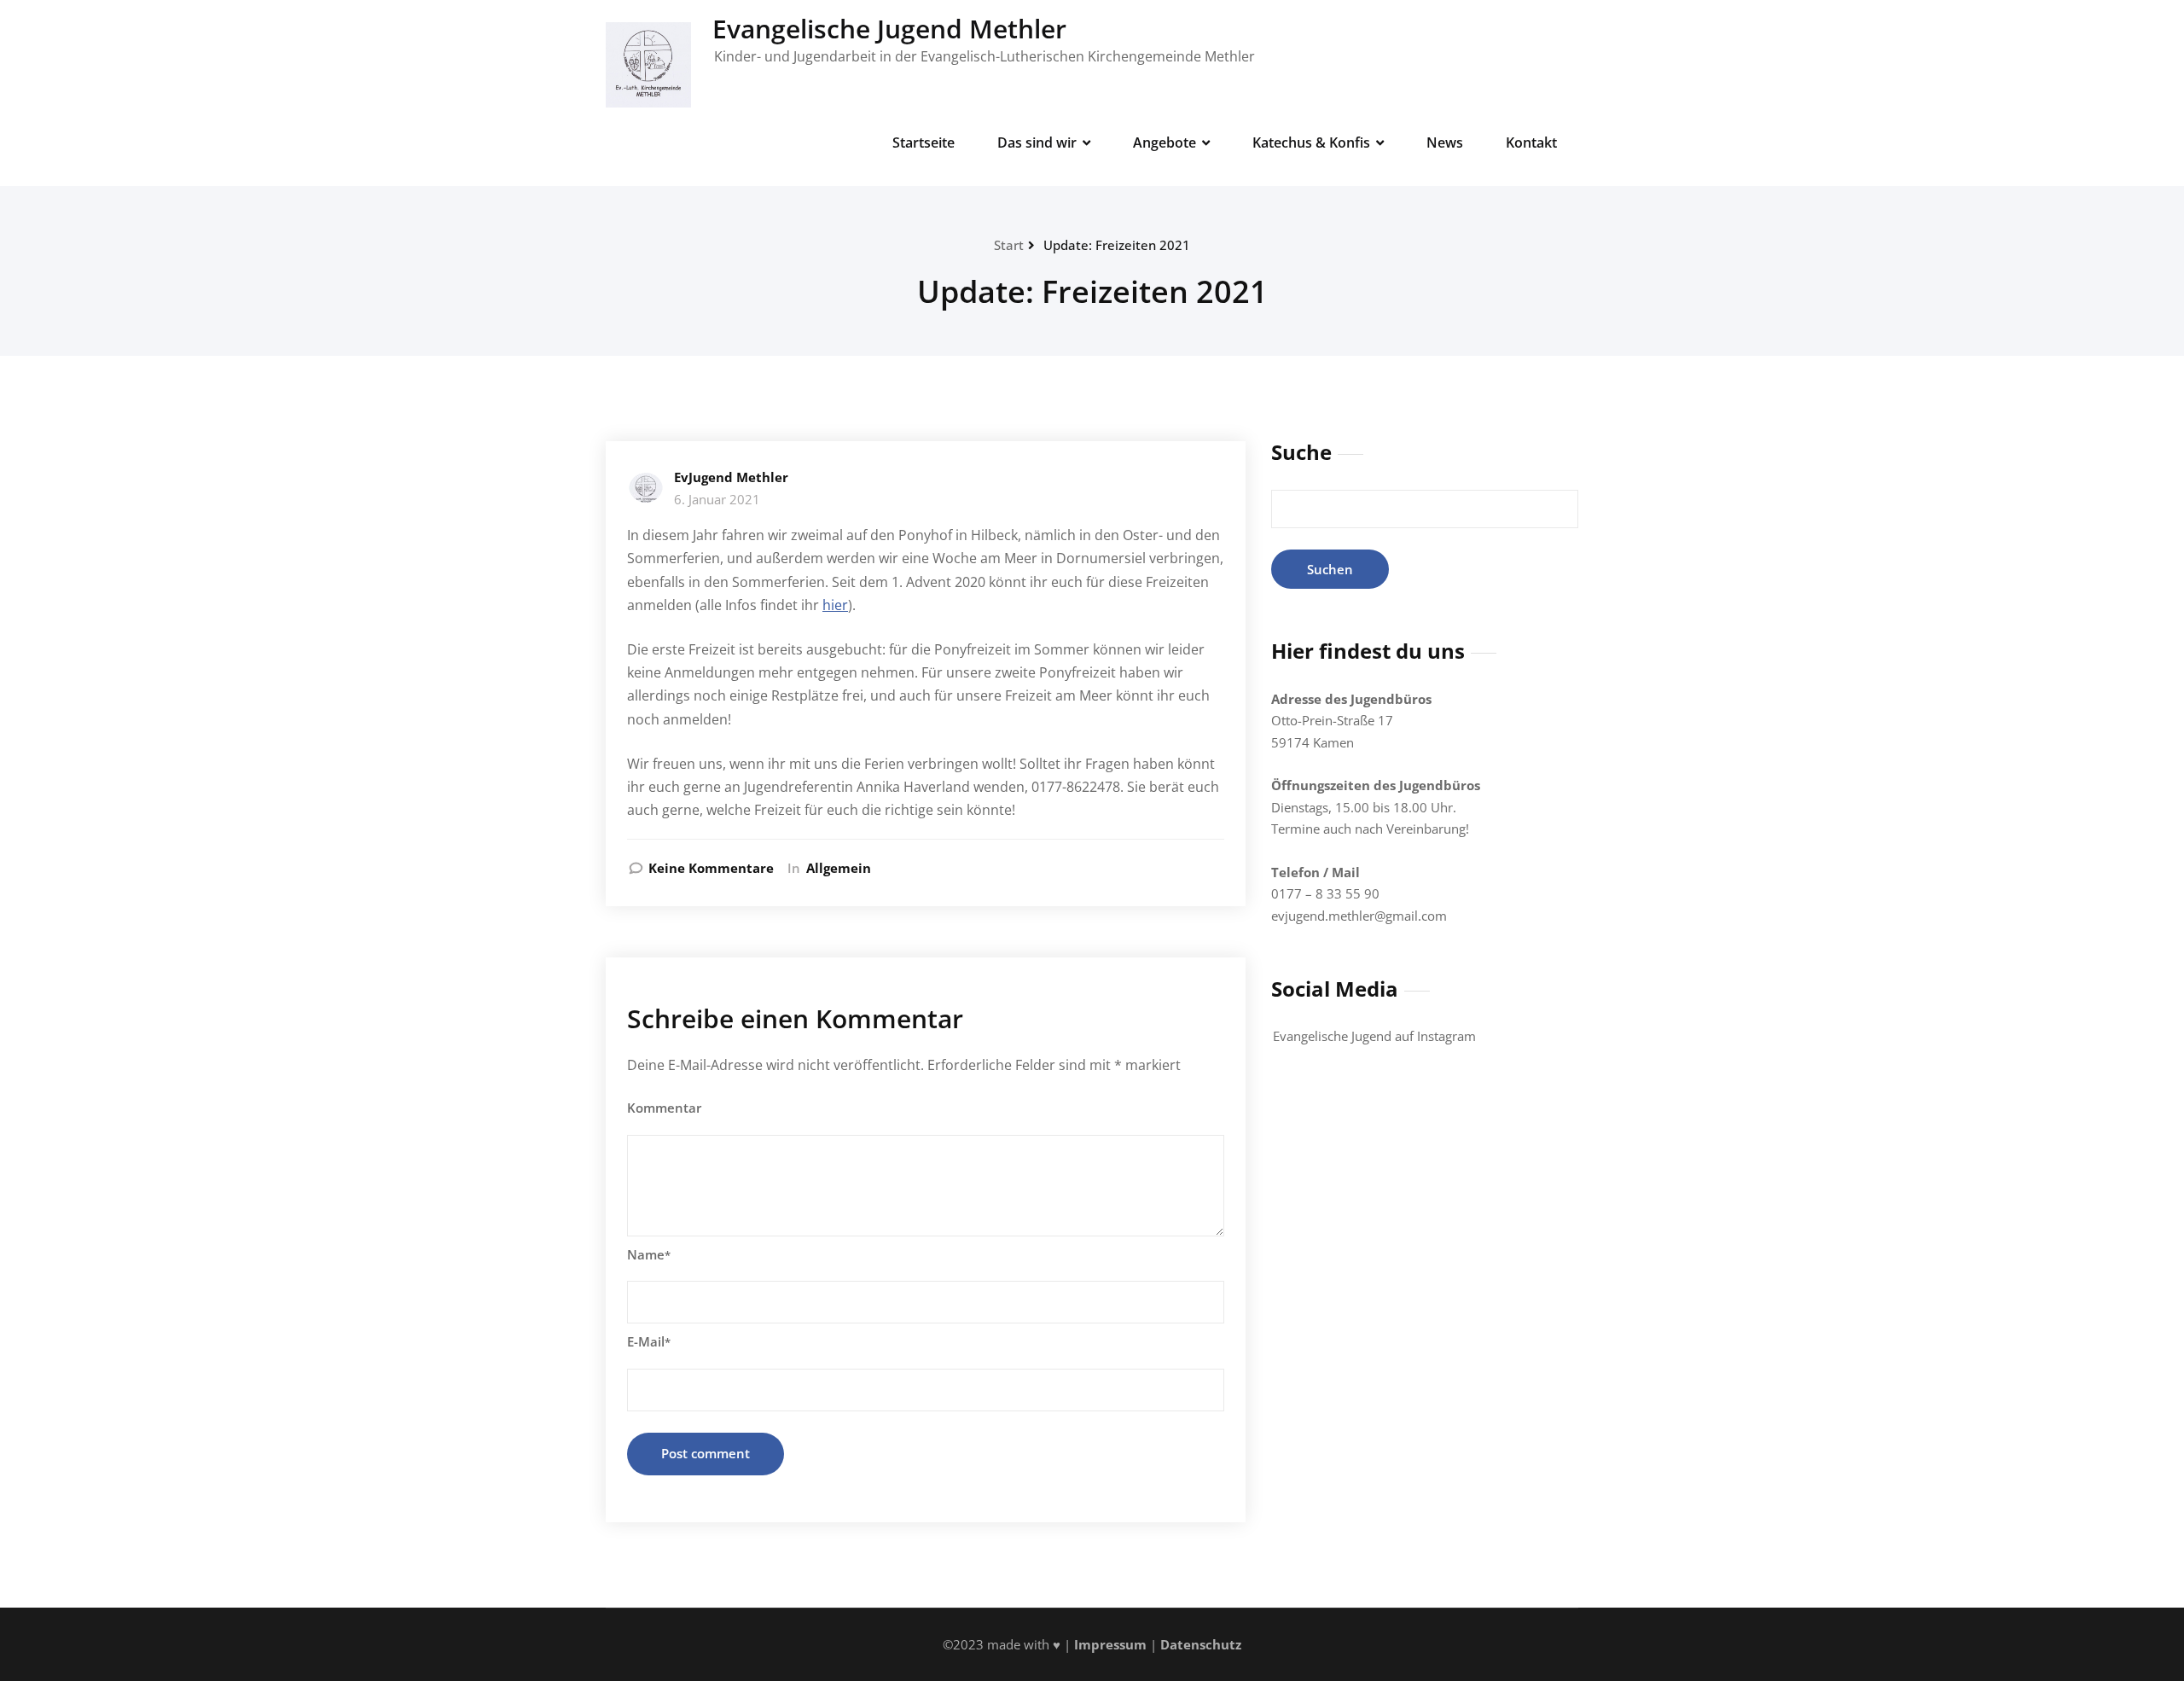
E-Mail (649, 1341)
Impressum (1109, 1644)
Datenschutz (1201, 1644)
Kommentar (664, 1108)
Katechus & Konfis (1311, 143)
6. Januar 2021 (717, 499)
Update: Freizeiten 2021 (1117, 245)
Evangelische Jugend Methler (889, 29)
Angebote (1165, 143)
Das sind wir (1037, 143)
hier (835, 605)
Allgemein (839, 868)
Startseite (924, 143)
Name (649, 1254)
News (1445, 143)
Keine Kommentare (711, 868)
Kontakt (1531, 143)
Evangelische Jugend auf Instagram (1374, 1036)
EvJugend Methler (731, 477)
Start (1009, 245)
